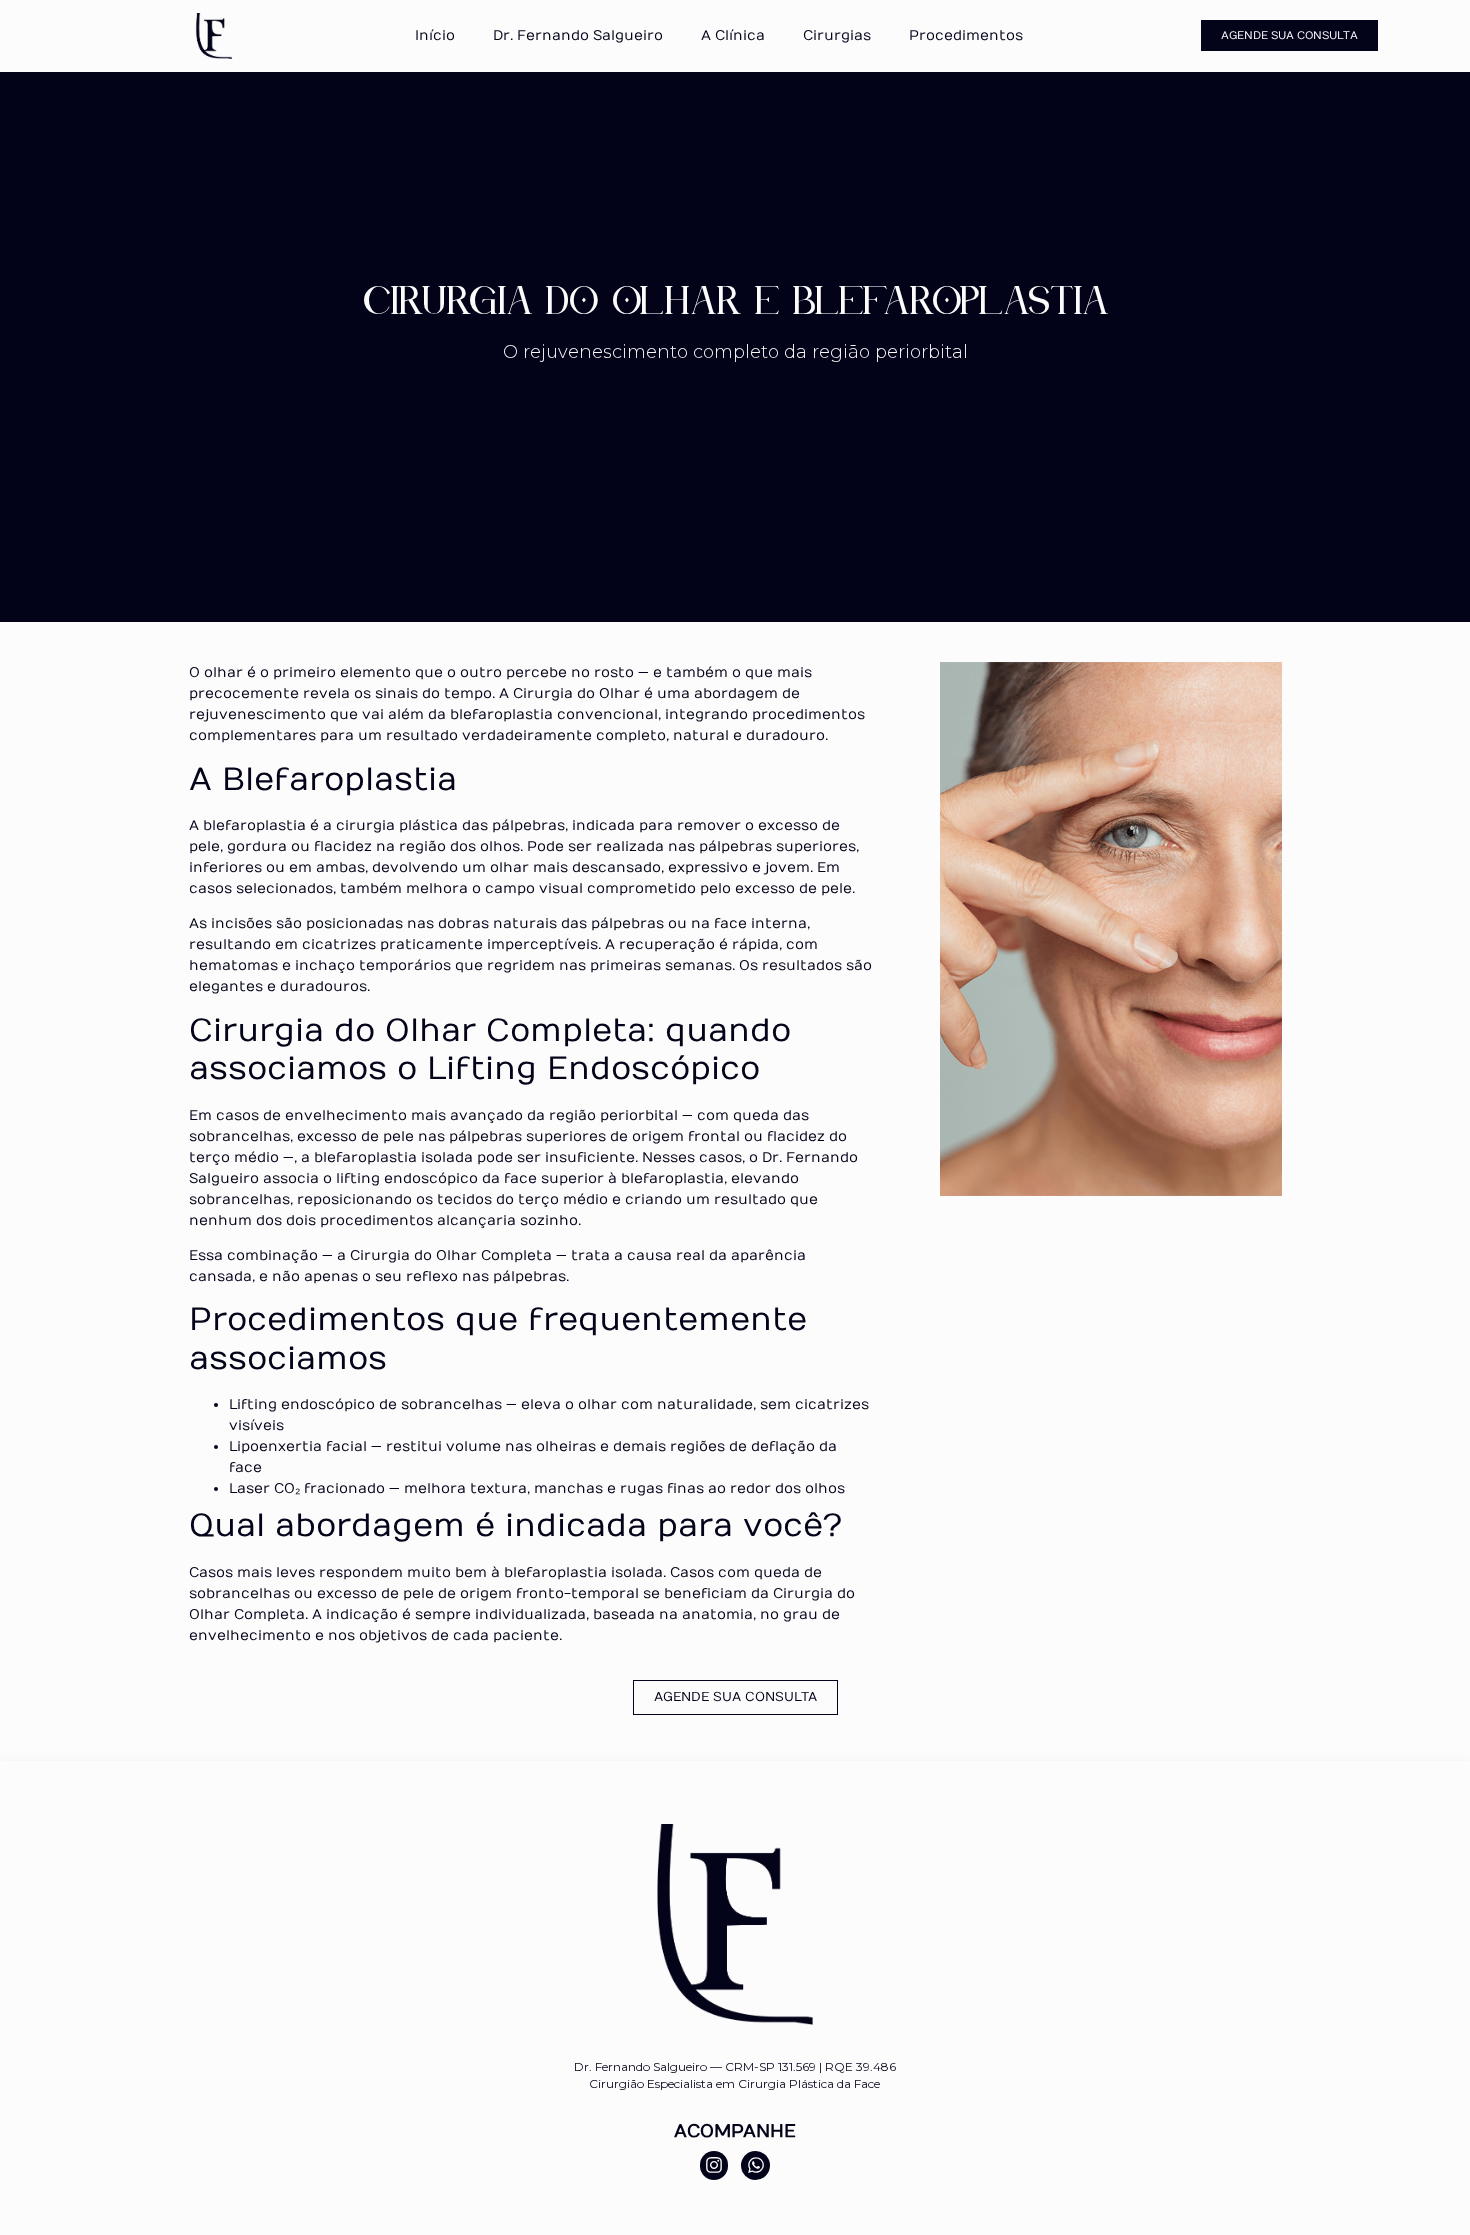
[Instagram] (714, 2165)
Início (435, 35)
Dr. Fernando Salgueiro (578, 35)
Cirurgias (837, 35)
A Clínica (733, 35)
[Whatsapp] (755, 2165)
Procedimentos (966, 35)
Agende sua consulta (1289, 35)
